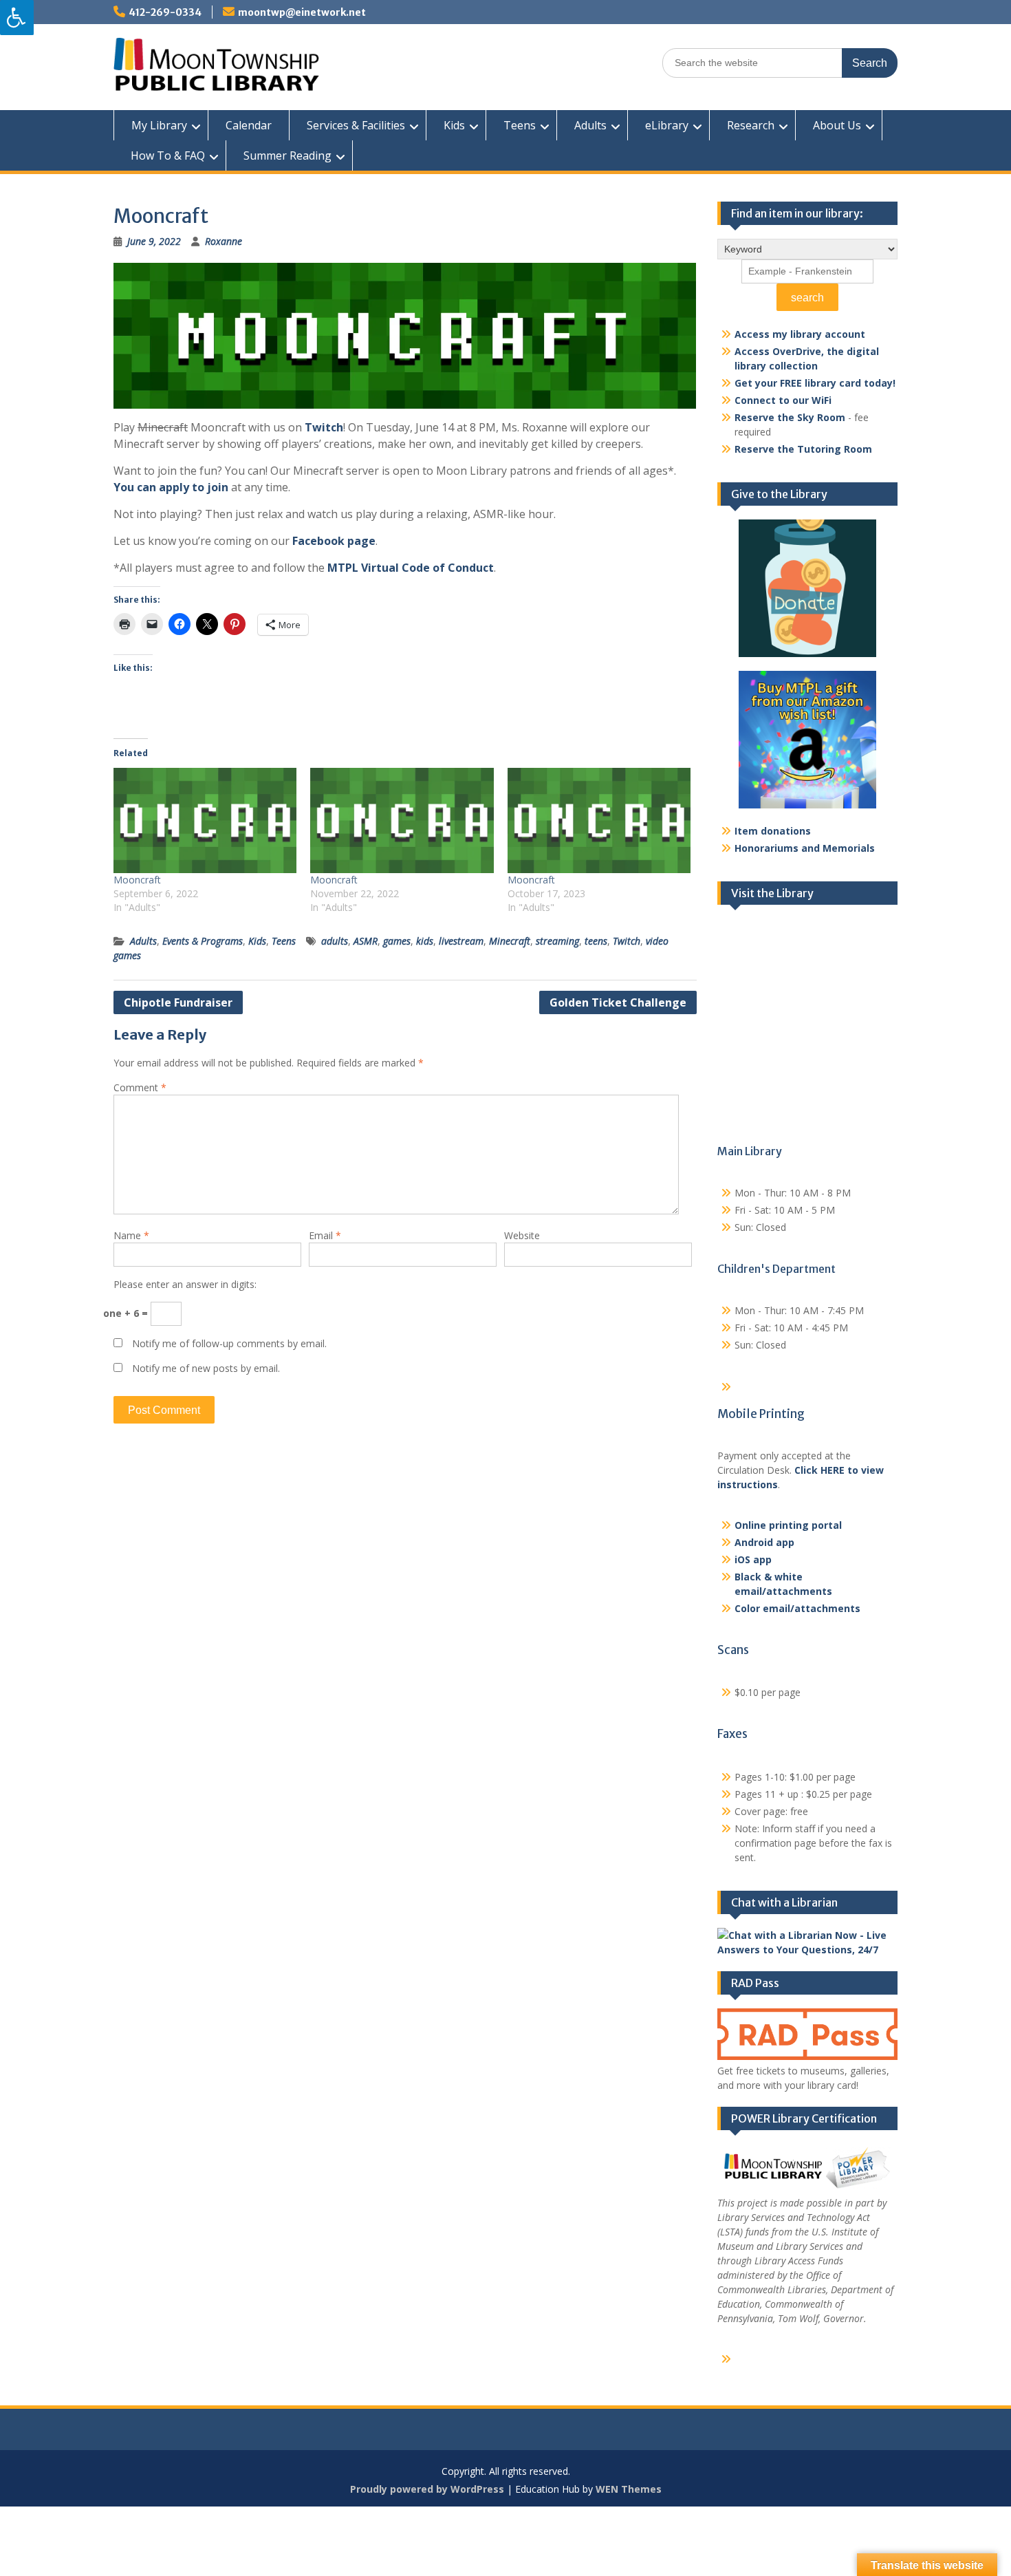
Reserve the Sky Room (790, 417)
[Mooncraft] (205, 820)
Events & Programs (203, 941)
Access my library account (800, 334)
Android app (764, 1542)
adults (335, 941)
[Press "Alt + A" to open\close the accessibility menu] (17, 18)
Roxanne (224, 241)
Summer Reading (287, 155)
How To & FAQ (168, 155)
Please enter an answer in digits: (185, 1284)
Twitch (324, 427)
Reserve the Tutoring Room (803, 449)
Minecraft (510, 941)
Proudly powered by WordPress (427, 2489)
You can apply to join (171, 487)
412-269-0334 (165, 12)
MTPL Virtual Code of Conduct (409, 568)
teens (596, 941)
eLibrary (667, 125)
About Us (837, 125)
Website (522, 1235)
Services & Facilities (356, 125)
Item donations (773, 831)
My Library (159, 125)
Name (131, 1235)
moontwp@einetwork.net (302, 12)
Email (325, 1235)
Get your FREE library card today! (815, 383)
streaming (557, 941)
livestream (461, 941)
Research (751, 125)
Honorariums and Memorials (805, 848)
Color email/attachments (797, 1608)
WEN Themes (629, 2489)
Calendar (249, 125)
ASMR (366, 941)
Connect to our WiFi (783, 400)
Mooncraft (137, 880)
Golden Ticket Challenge (618, 1002)
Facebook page (334, 541)
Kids (454, 125)
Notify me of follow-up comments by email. (229, 1343)
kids (425, 941)
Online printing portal (788, 1525)
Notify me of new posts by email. (206, 1368)
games (397, 941)
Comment (140, 1087)
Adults (590, 125)
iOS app (753, 1559)
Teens (520, 125)
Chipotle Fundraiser (178, 1002)
